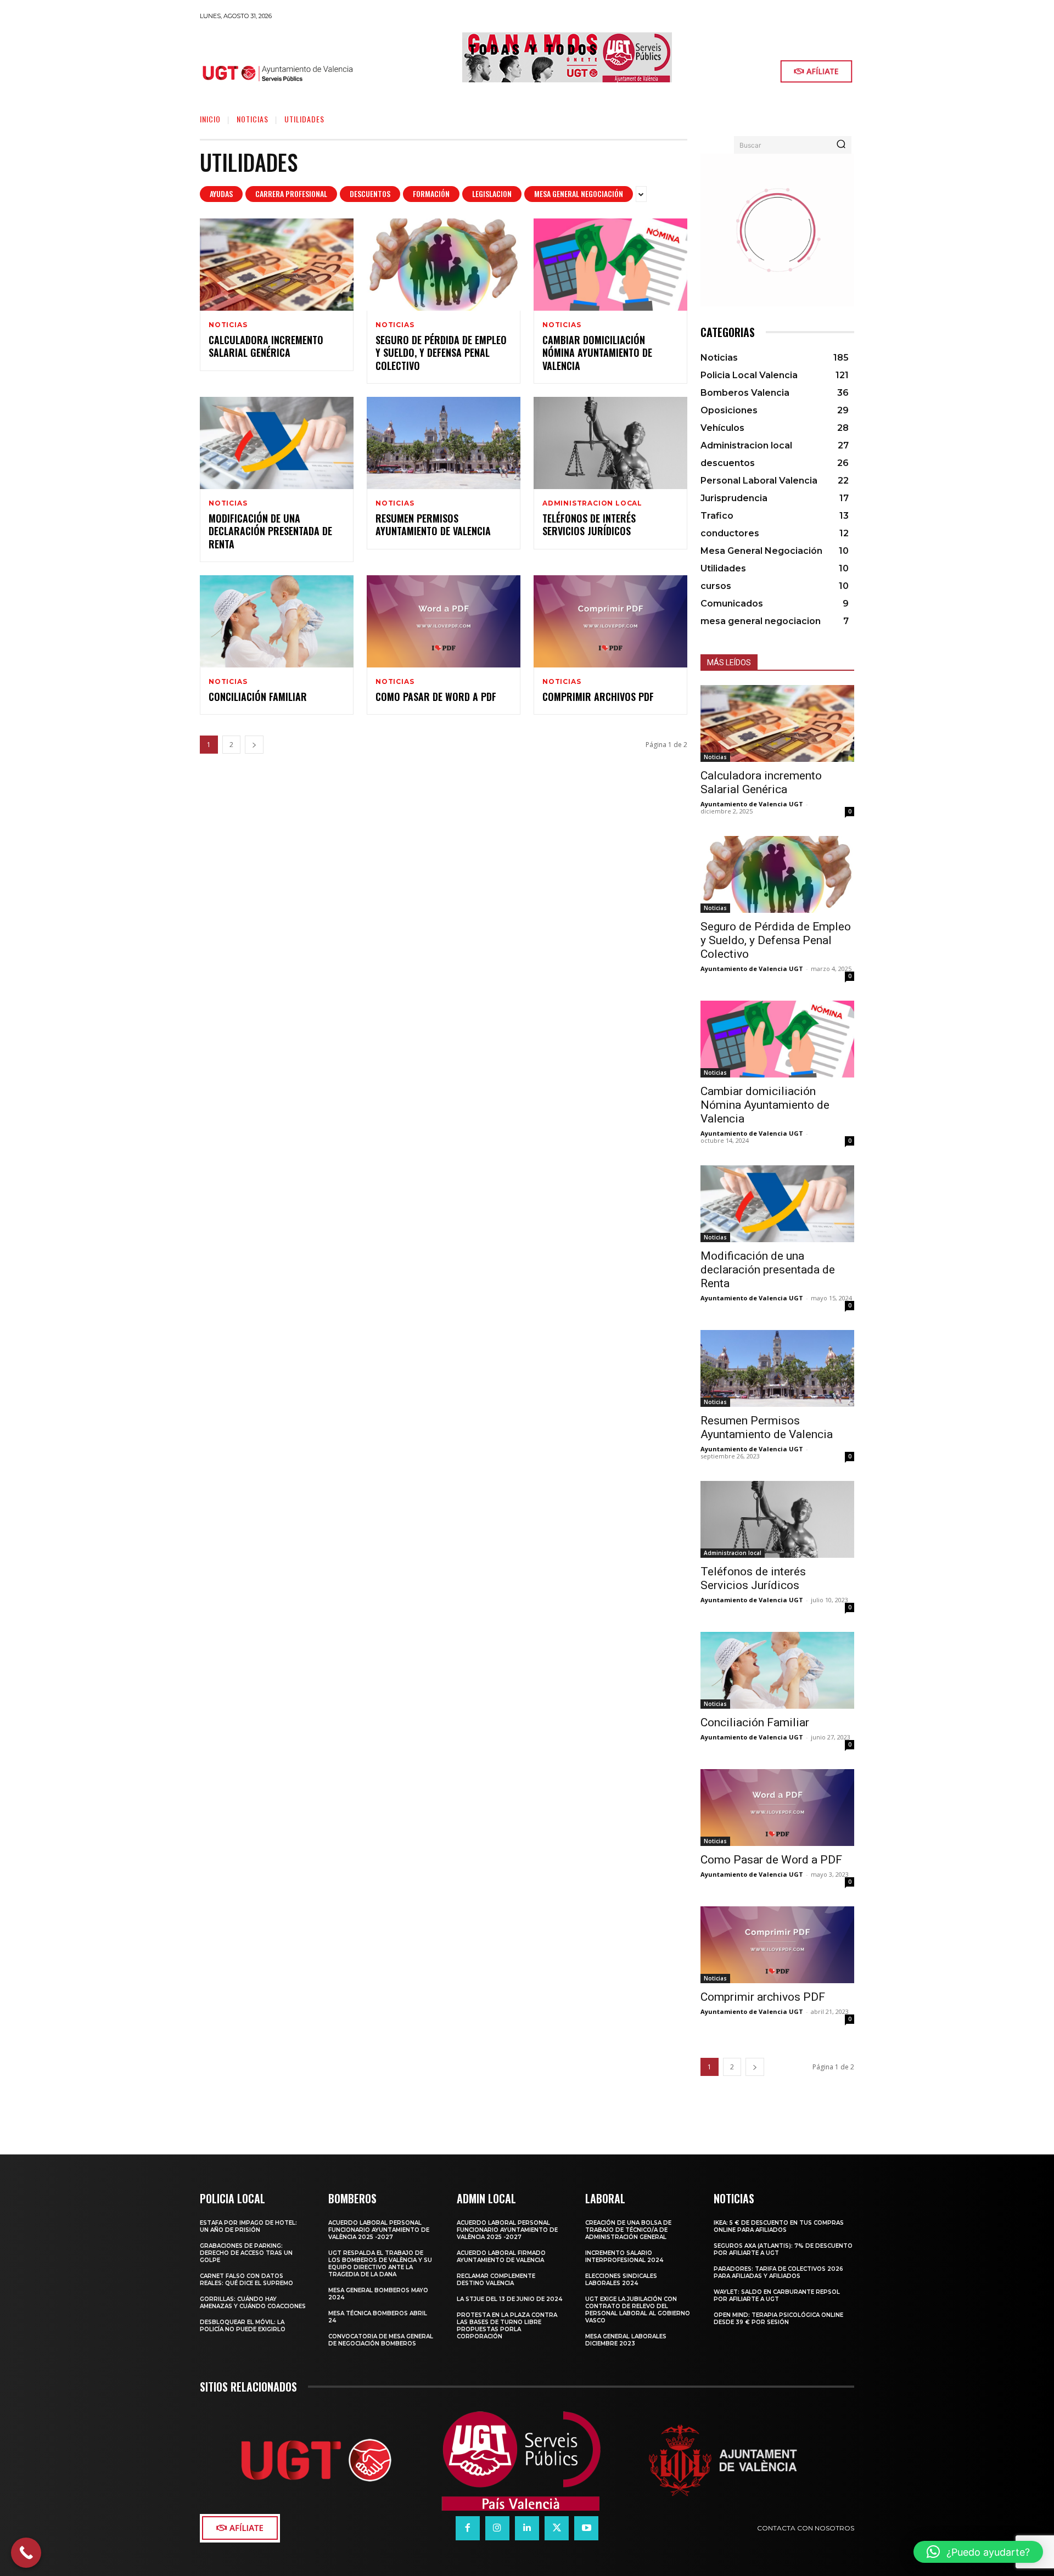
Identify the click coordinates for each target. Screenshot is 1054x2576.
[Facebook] (468, 2528)
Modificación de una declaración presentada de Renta (270, 531)
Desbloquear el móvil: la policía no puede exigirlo (243, 2326)
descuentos (370, 193)
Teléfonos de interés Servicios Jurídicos (589, 524)
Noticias (253, 119)
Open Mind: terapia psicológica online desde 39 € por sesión (778, 2319)
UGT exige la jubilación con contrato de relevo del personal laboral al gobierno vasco (638, 2310)
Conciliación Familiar (258, 697)
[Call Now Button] (26, 2553)
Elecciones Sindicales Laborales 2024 (621, 2280)
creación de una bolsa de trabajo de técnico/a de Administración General (628, 2230)
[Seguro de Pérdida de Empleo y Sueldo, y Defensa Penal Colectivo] (444, 265)
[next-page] (254, 745)
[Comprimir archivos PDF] (610, 621)
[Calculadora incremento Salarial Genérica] (277, 265)
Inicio (210, 119)
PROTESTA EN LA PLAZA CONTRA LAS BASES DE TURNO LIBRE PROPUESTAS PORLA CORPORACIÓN (507, 2326)
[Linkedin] (527, 2528)
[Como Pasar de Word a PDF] (444, 621)
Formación (431, 193)
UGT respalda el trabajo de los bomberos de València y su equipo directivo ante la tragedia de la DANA (380, 2264)
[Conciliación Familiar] (277, 621)
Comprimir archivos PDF (598, 697)
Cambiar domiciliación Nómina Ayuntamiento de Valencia (597, 353)
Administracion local (592, 503)
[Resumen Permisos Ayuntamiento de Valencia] (444, 443)
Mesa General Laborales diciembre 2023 (626, 2340)
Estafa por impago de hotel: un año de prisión (248, 2226)
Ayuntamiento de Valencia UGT (752, 804)
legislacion (492, 193)
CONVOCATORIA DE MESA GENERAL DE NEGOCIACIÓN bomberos (381, 2340)
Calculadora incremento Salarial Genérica (266, 346)
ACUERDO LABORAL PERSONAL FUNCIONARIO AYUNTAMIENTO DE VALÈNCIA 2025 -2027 (379, 2230)
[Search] (841, 145)
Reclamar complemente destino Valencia (496, 2280)
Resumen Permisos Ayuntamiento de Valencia (433, 524)
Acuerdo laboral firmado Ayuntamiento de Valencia (501, 2257)
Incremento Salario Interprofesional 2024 (624, 2257)
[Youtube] (586, 2528)
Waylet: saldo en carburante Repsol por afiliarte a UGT (777, 2296)
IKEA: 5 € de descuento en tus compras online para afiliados (779, 2226)
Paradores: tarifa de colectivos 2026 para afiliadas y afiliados (778, 2272)
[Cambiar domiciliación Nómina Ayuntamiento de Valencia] (610, 265)
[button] (978, 2552)
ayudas (221, 193)
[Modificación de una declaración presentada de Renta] (277, 443)
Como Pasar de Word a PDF (436, 697)
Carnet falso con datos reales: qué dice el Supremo (246, 2280)
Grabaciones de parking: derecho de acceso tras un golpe (246, 2253)
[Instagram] (497, 2528)
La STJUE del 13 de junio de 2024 (509, 2299)
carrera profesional (291, 193)
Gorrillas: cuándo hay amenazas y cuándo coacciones (253, 2303)
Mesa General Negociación (579, 193)
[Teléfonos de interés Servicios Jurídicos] (610, 443)
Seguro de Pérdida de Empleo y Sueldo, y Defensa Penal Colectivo (441, 353)
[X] (557, 2528)
